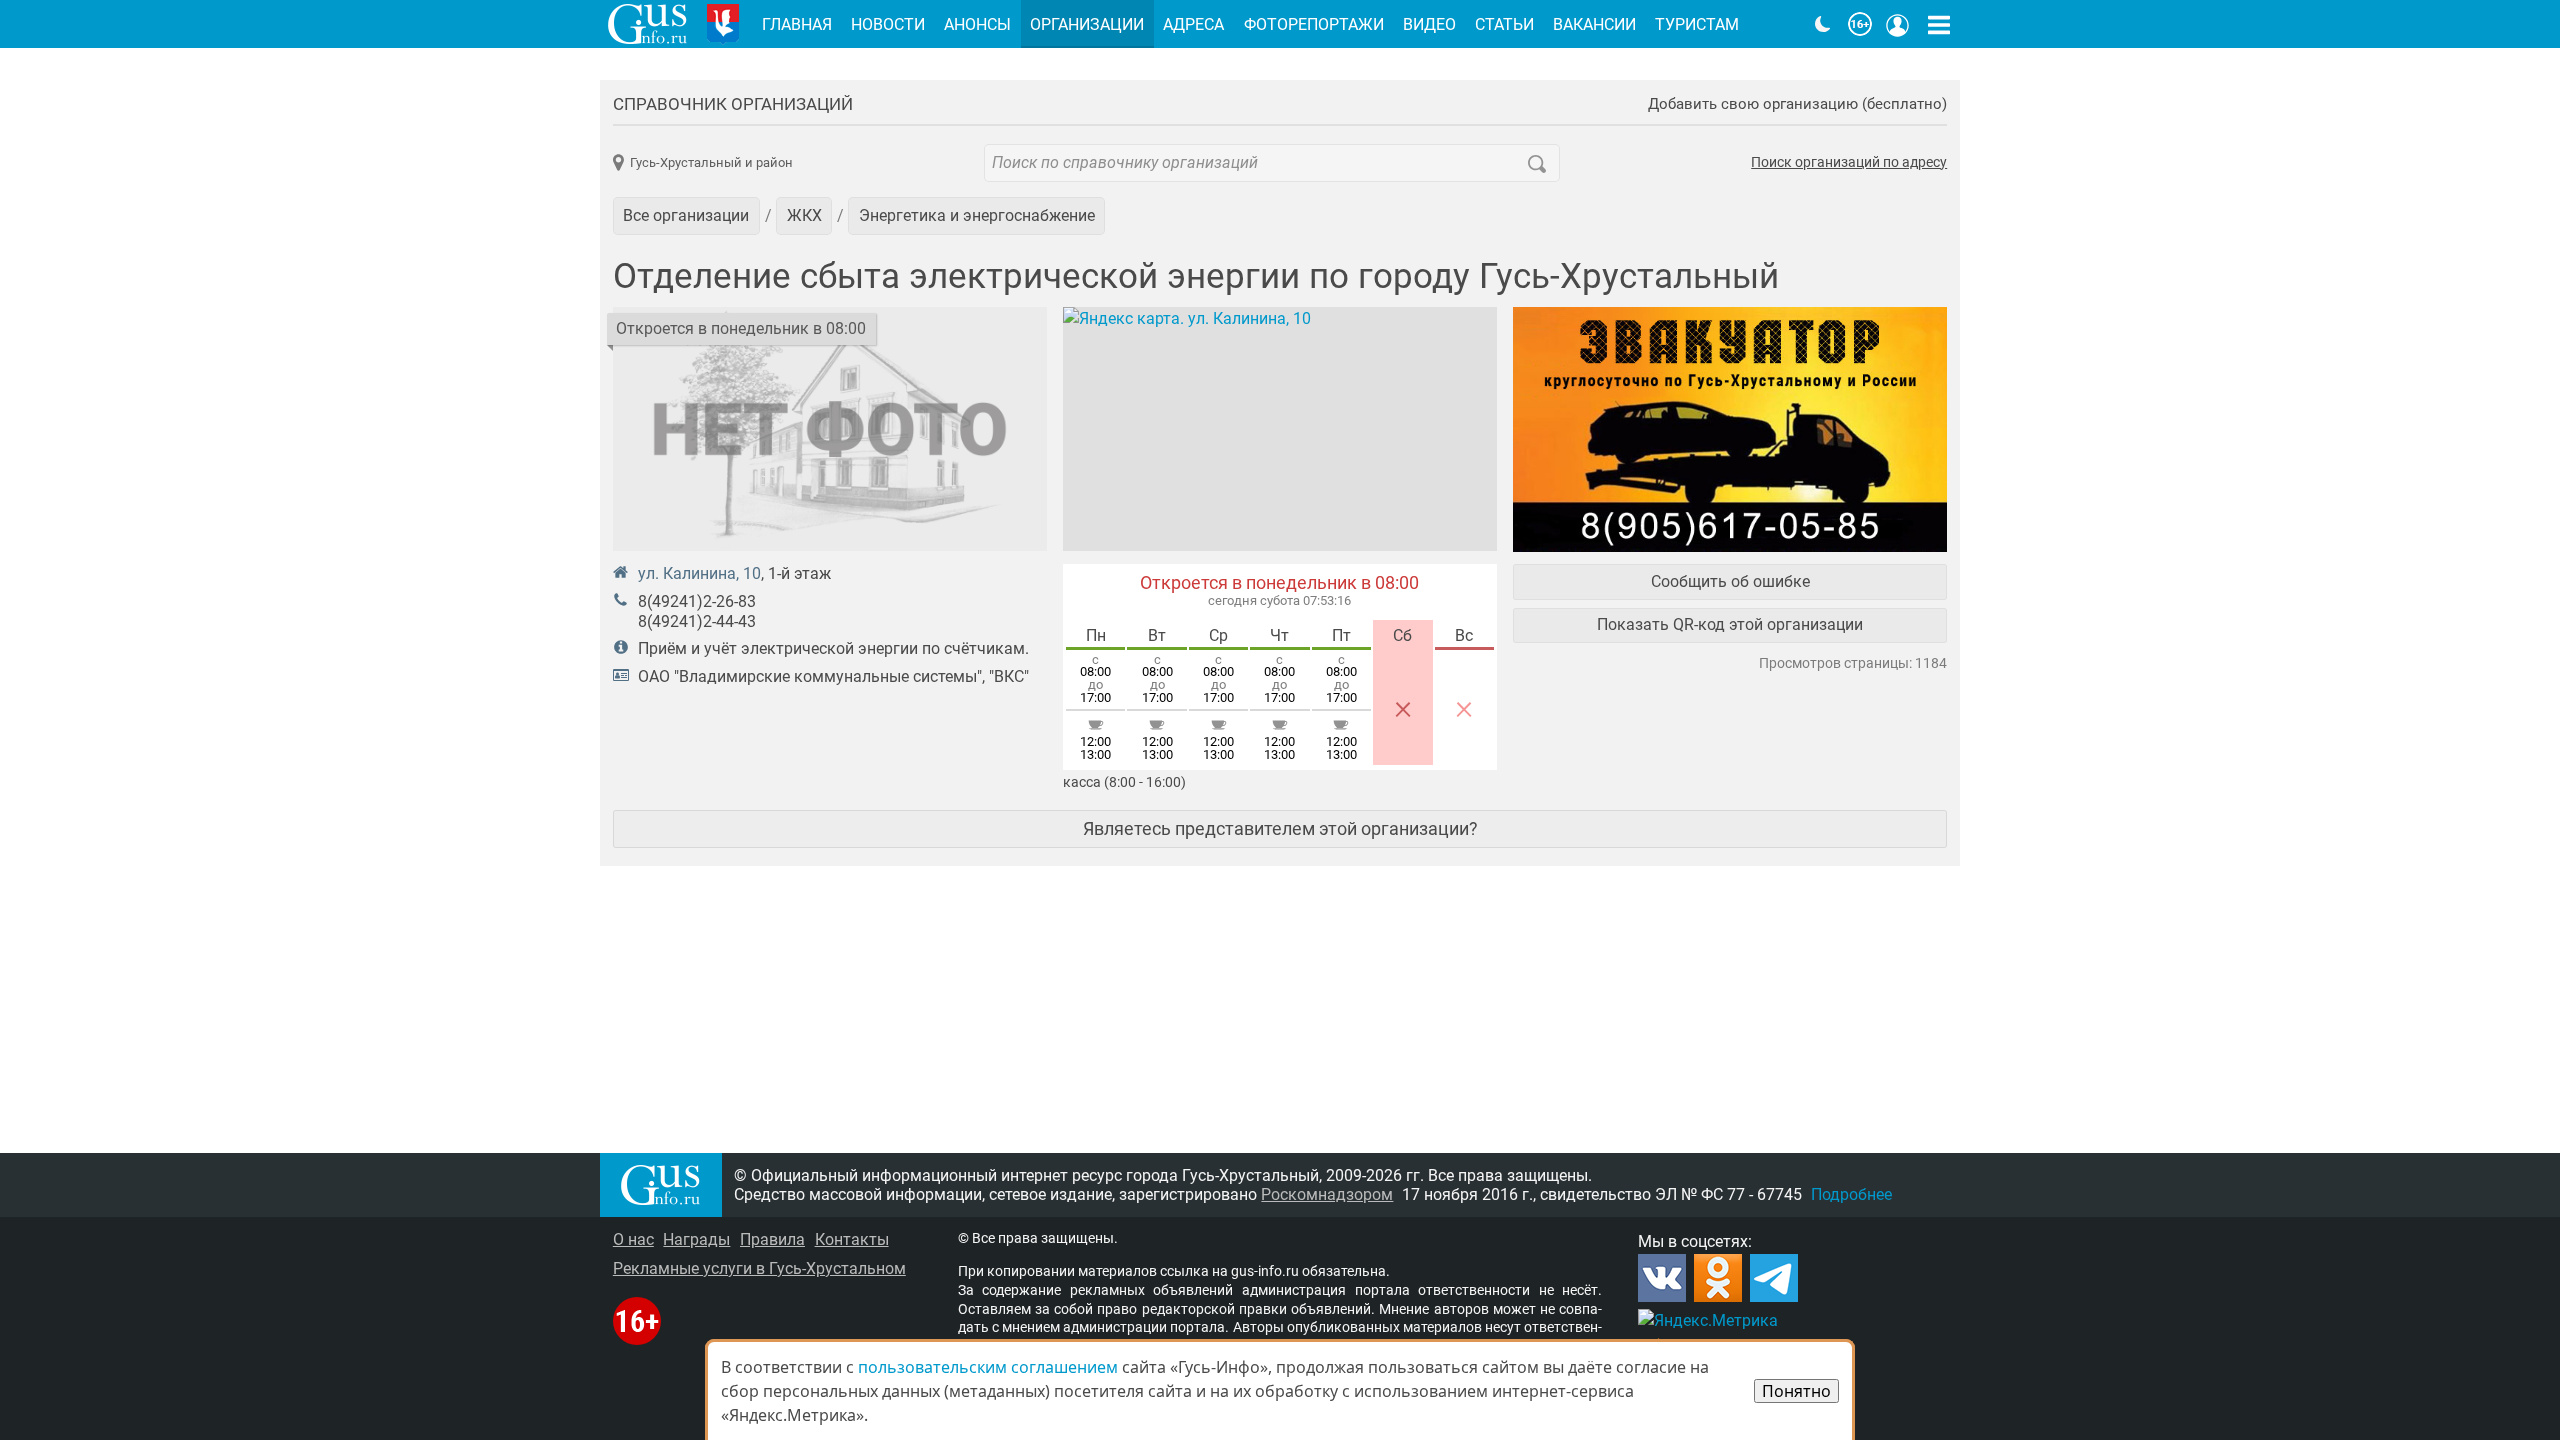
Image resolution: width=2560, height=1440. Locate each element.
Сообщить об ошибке (1730, 581)
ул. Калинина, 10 (699, 573)
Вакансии (1594, 24)
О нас (633, 1239)
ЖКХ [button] (804, 215)
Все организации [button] (686, 215)
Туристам (1697, 24)
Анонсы (977, 24)
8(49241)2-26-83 (697, 601)
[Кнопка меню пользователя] (1898, 24)
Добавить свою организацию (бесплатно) (1797, 104)
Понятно (1796, 1391)
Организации (1087, 24)
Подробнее (1851, 1194)
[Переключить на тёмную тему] (1823, 24)
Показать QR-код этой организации (1730, 624)
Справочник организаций (733, 104)
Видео (1429, 24)
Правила (772, 1239)
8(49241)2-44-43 (697, 621)
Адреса (1193, 24)
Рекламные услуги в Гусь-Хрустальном (759, 1268)
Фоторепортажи (1314, 24)
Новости (888, 24)
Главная (797, 24)
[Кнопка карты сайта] (1939, 24)
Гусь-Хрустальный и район (711, 162)
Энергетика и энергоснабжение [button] (977, 215)
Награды (696, 1239)
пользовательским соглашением (988, 1367)
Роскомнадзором (1327, 1194)
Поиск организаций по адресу (1849, 163)
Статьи (1504, 24)
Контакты (852, 1239)
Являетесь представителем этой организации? (1280, 828)
